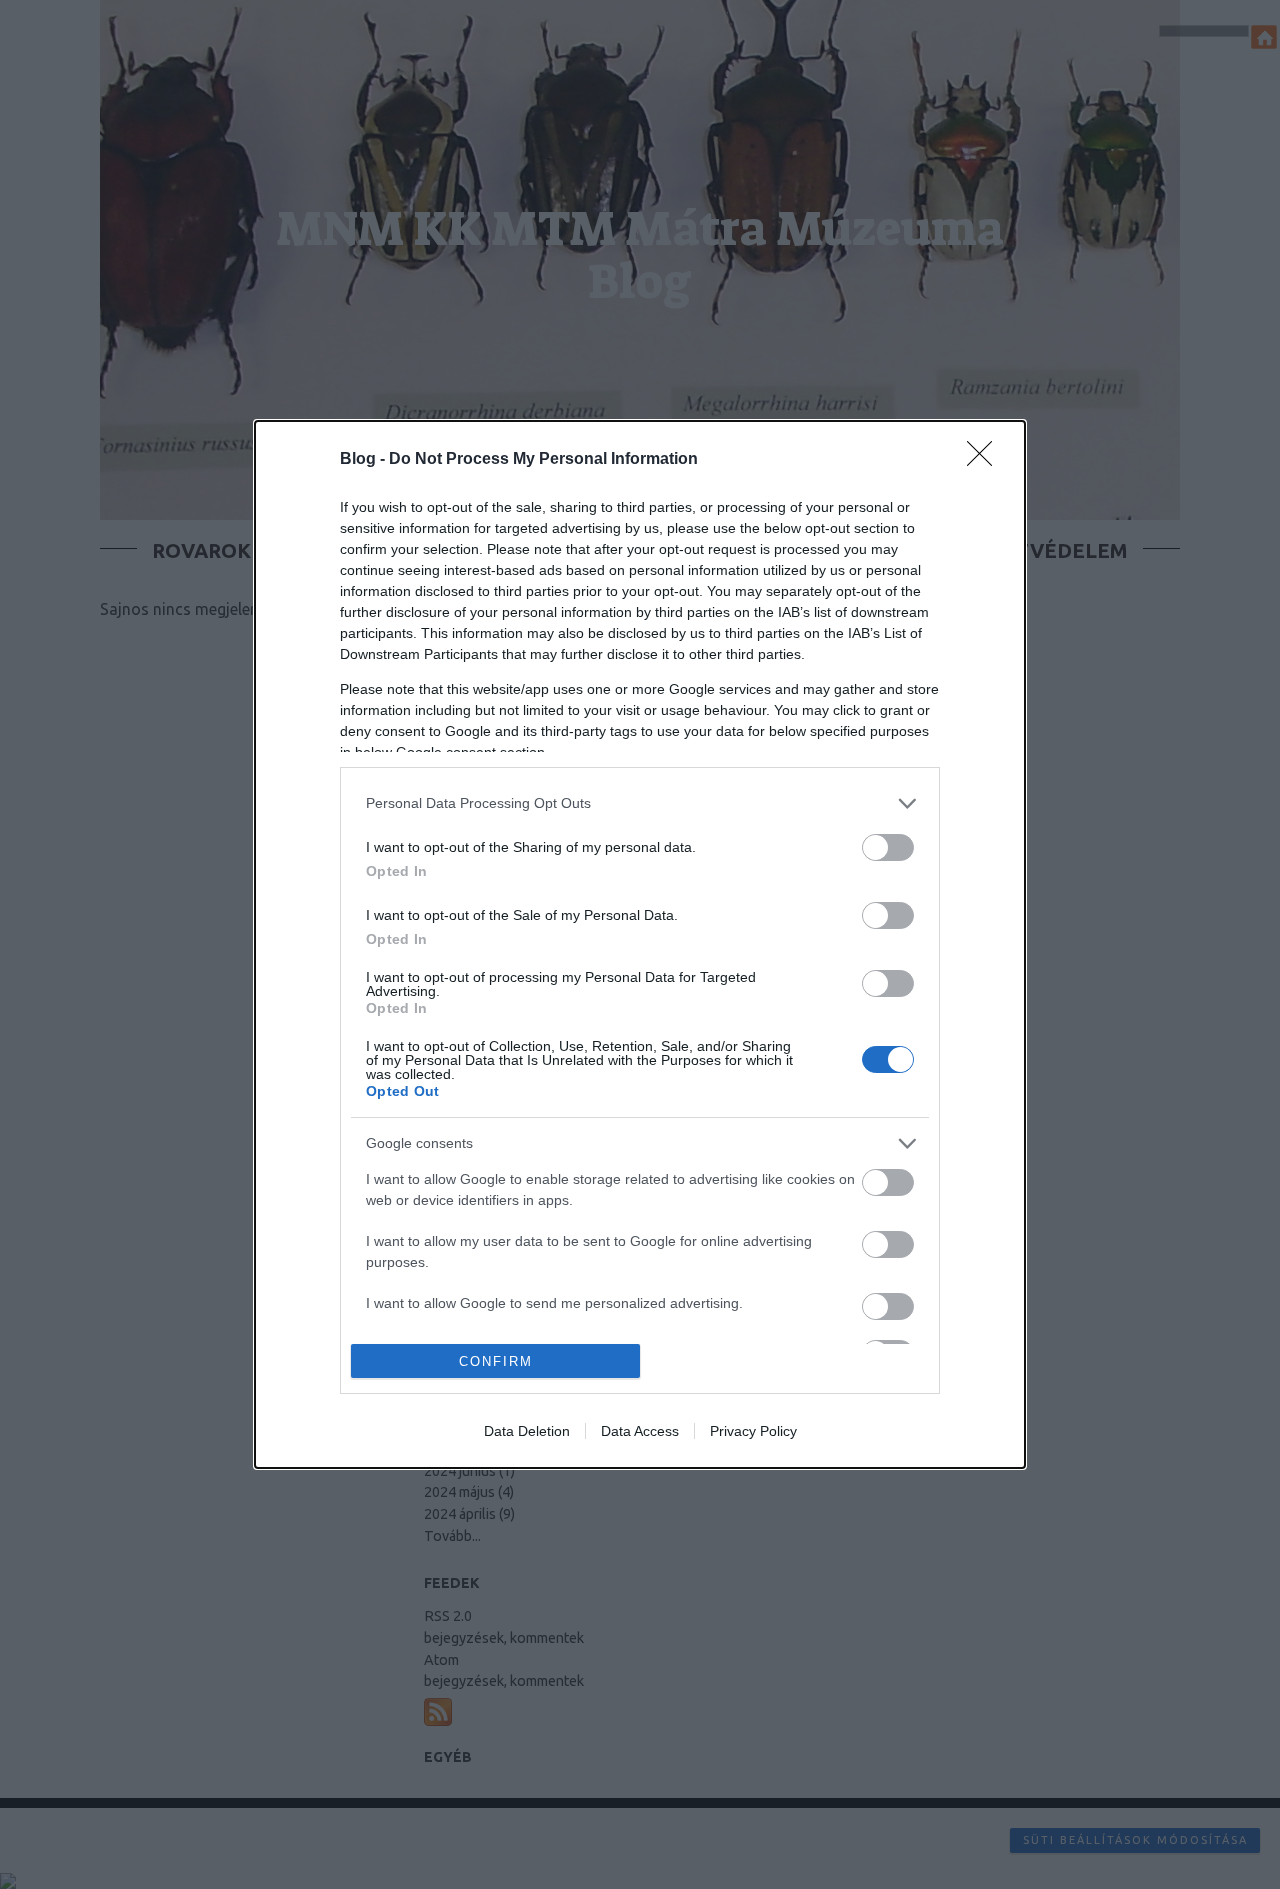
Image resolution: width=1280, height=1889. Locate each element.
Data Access (640, 1431)
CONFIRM (496, 1361)
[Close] (986, 460)
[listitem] (640, 803)
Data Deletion (527, 1431)
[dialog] (640, 945)
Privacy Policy (753, 1431)
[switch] (888, 847)
